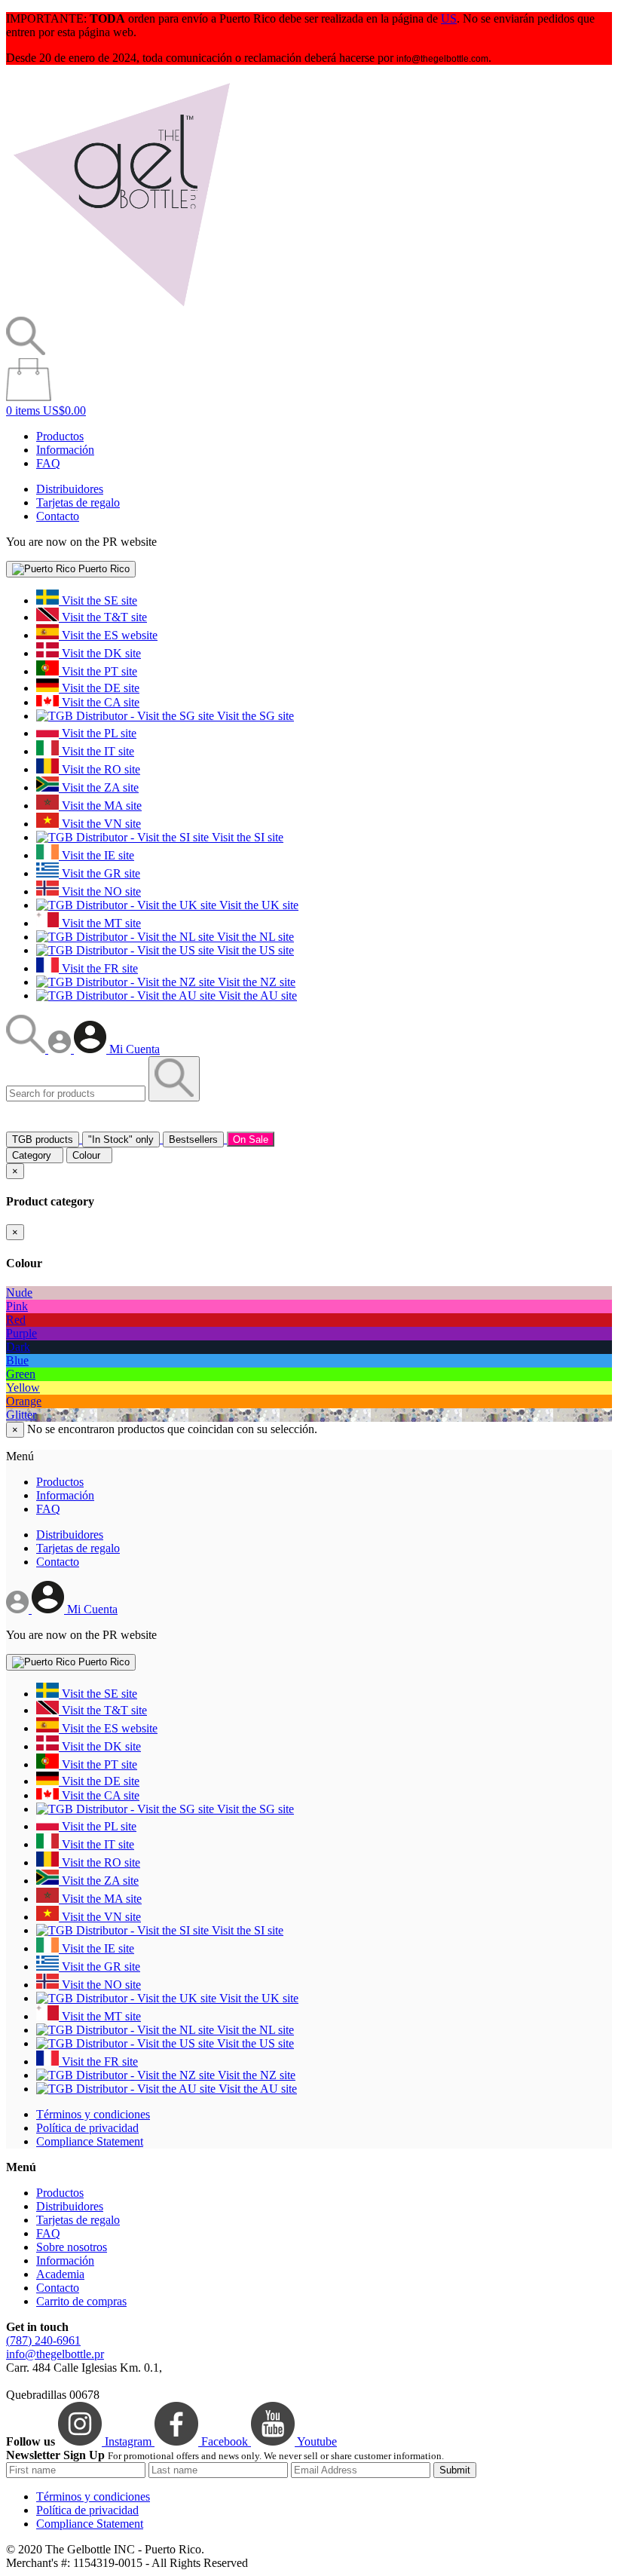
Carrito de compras (81, 2301)
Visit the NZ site (255, 982)
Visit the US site (254, 950)
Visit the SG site (254, 716)
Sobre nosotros (72, 2247)
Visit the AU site (256, 995)
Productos (60, 436)
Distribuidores (70, 489)
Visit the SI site (246, 837)
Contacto (58, 516)
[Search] (27, 1049)
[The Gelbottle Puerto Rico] (121, 309)
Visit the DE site (99, 688)
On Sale (251, 1139)
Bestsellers (193, 1139)
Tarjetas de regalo (78, 502)
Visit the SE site (98, 600)
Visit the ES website (108, 635)
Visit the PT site (98, 671)
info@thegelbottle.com (442, 59)
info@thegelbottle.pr (55, 2354)
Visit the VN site (100, 824)
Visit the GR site (99, 873)
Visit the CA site (99, 702)
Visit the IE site (96, 855)
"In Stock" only (121, 1139)
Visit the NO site (100, 891)
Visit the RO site (99, 769)
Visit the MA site (100, 806)
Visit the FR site (98, 968)
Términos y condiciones (93, 2114)
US (449, 18)
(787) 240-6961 (43, 2340)
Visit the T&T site (103, 617)
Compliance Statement (90, 2141)
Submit (455, 2470)
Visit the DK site (100, 653)
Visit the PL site (98, 733)
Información (65, 450)
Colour (89, 1155)
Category (35, 1155)
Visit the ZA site (99, 787)
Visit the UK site (257, 905)
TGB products (43, 1139)
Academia (60, 2274)
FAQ (48, 463)
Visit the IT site (96, 751)
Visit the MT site (100, 923)
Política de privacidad (87, 2128)
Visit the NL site (254, 937)
